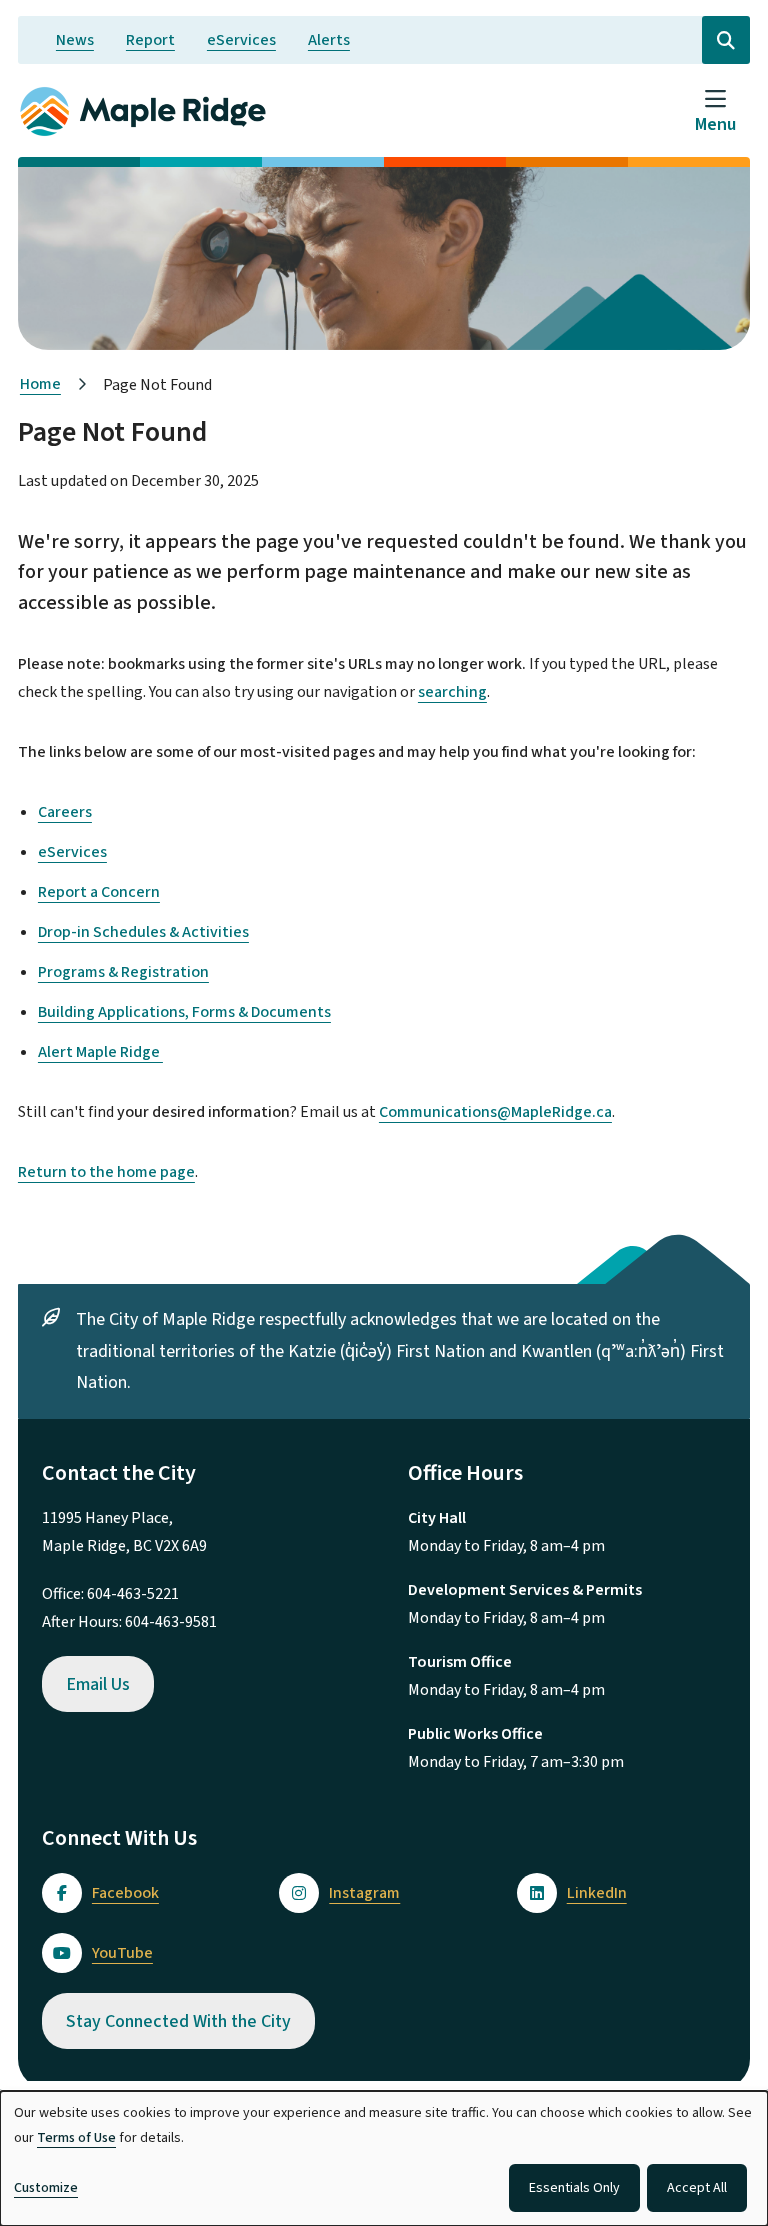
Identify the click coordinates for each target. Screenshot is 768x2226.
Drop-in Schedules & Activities (143, 932)
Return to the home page (106, 1172)
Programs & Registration (123, 972)
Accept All (697, 2188)
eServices (241, 40)
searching (452, 692)
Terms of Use (76, 2138)
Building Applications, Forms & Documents (184, 1012)
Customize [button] (46, 2188)
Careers (65, 812)
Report (150, 40)
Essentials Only (574, 2188)
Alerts (329, 40)
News (75, 40)
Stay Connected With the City (178, 2021)
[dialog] (384, 2158)
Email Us (98, 1684)
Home (40, 384)
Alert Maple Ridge (100, 1052)
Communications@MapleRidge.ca (495, 1112)
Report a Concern (99, 892)
